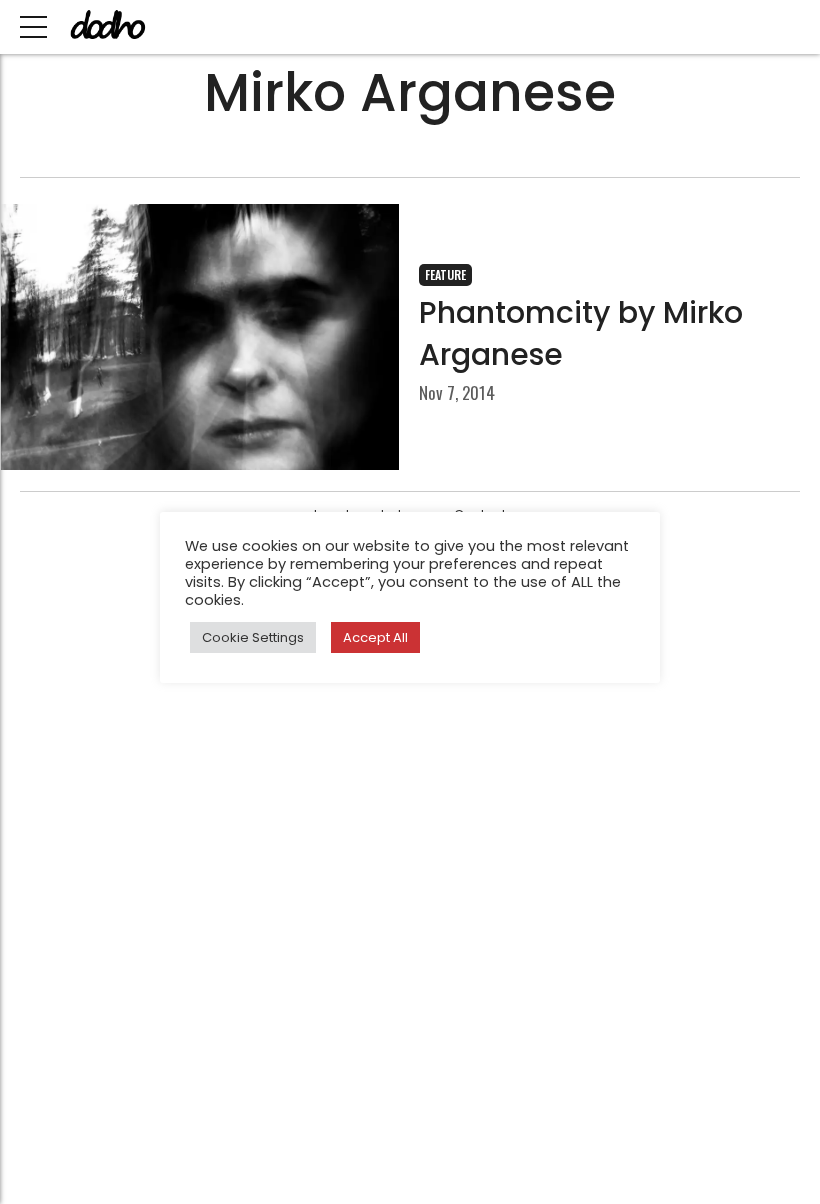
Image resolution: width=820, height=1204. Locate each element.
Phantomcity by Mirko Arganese (581, 333)
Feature (445, 274)
